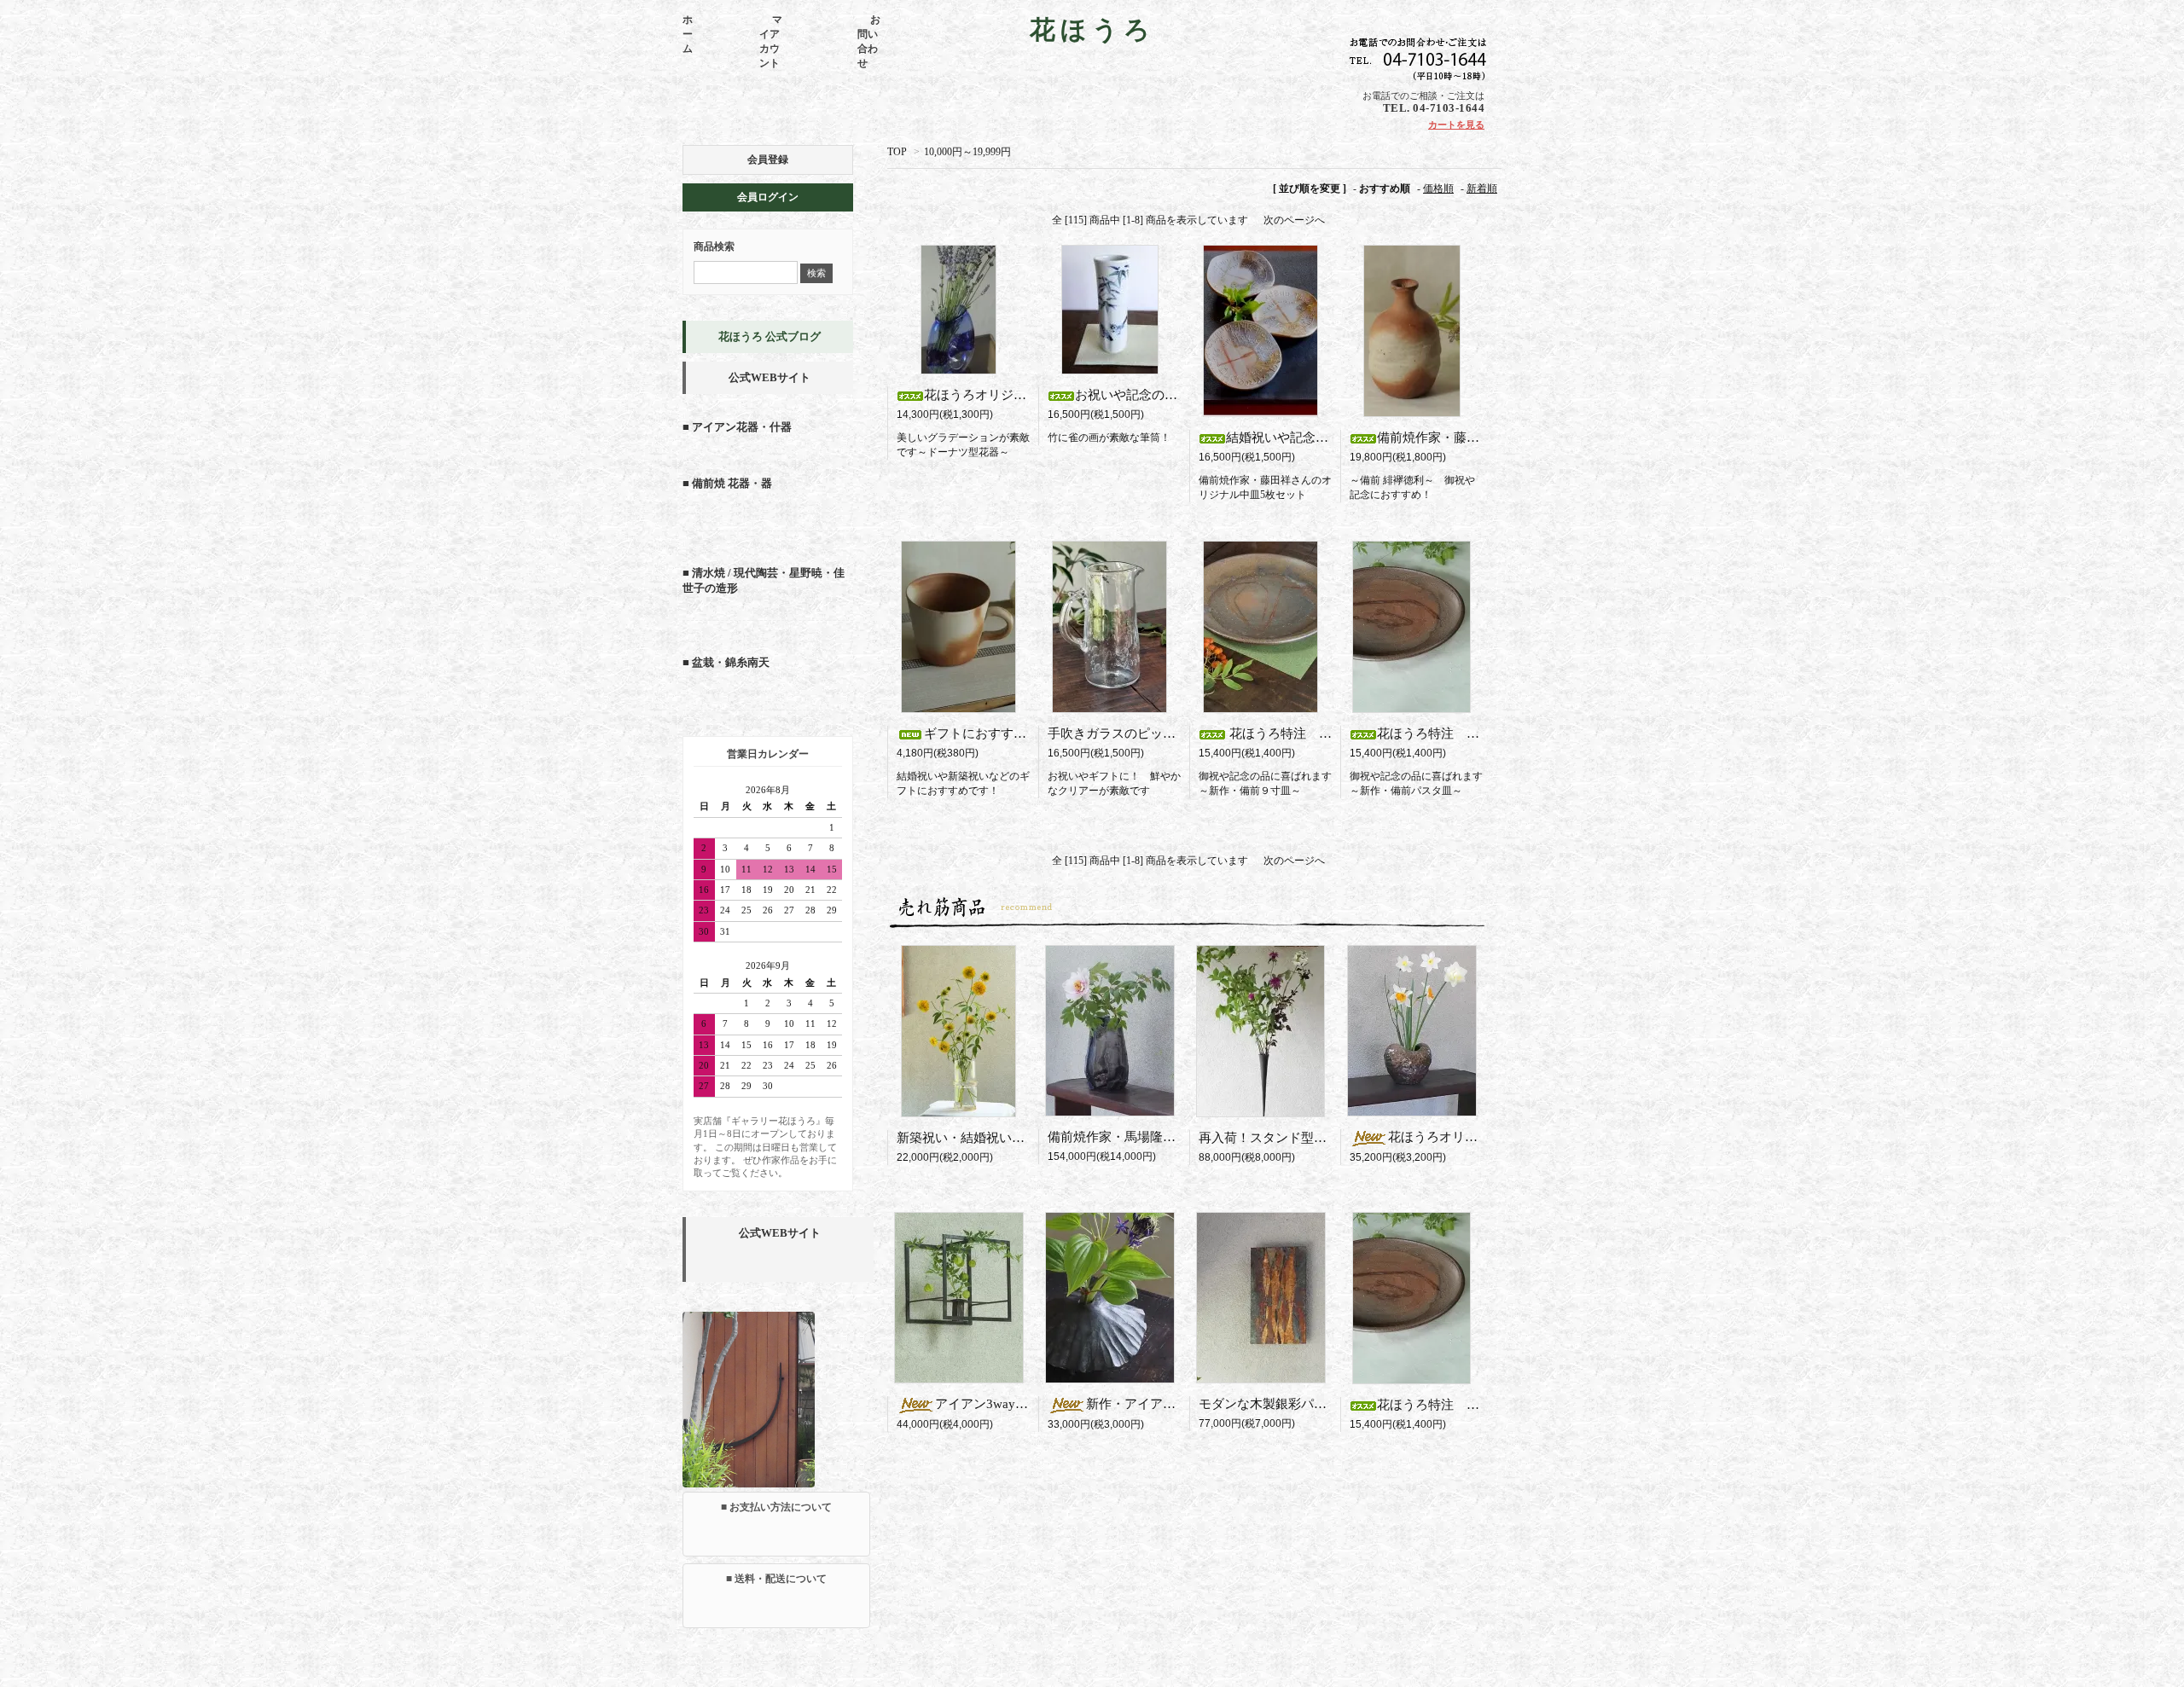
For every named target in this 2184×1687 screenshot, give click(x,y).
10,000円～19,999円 (967, 152)
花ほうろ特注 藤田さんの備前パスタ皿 (1492, 733)
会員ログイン (768, 197)
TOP (897, 152)
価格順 (1438, 188)
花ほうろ (1092, 29)
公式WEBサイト (770, 377)
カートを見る (1456, 125)
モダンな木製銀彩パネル (1269, 1404)
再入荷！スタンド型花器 (1275, 1138)
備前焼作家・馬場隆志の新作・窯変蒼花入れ (1176, 1137)
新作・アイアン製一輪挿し (1169, 1404)
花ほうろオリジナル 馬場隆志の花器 (1497, 1137)
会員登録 (768, 159)
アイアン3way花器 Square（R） (1036, 1404)
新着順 (1482, 188)
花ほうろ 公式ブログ (770, 336)
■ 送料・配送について (776, 1579)
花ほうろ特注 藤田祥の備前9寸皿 (1327, 733)
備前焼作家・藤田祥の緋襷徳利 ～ (1487, 438)
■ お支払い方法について (776, 1507)
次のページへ (1294, 220)
